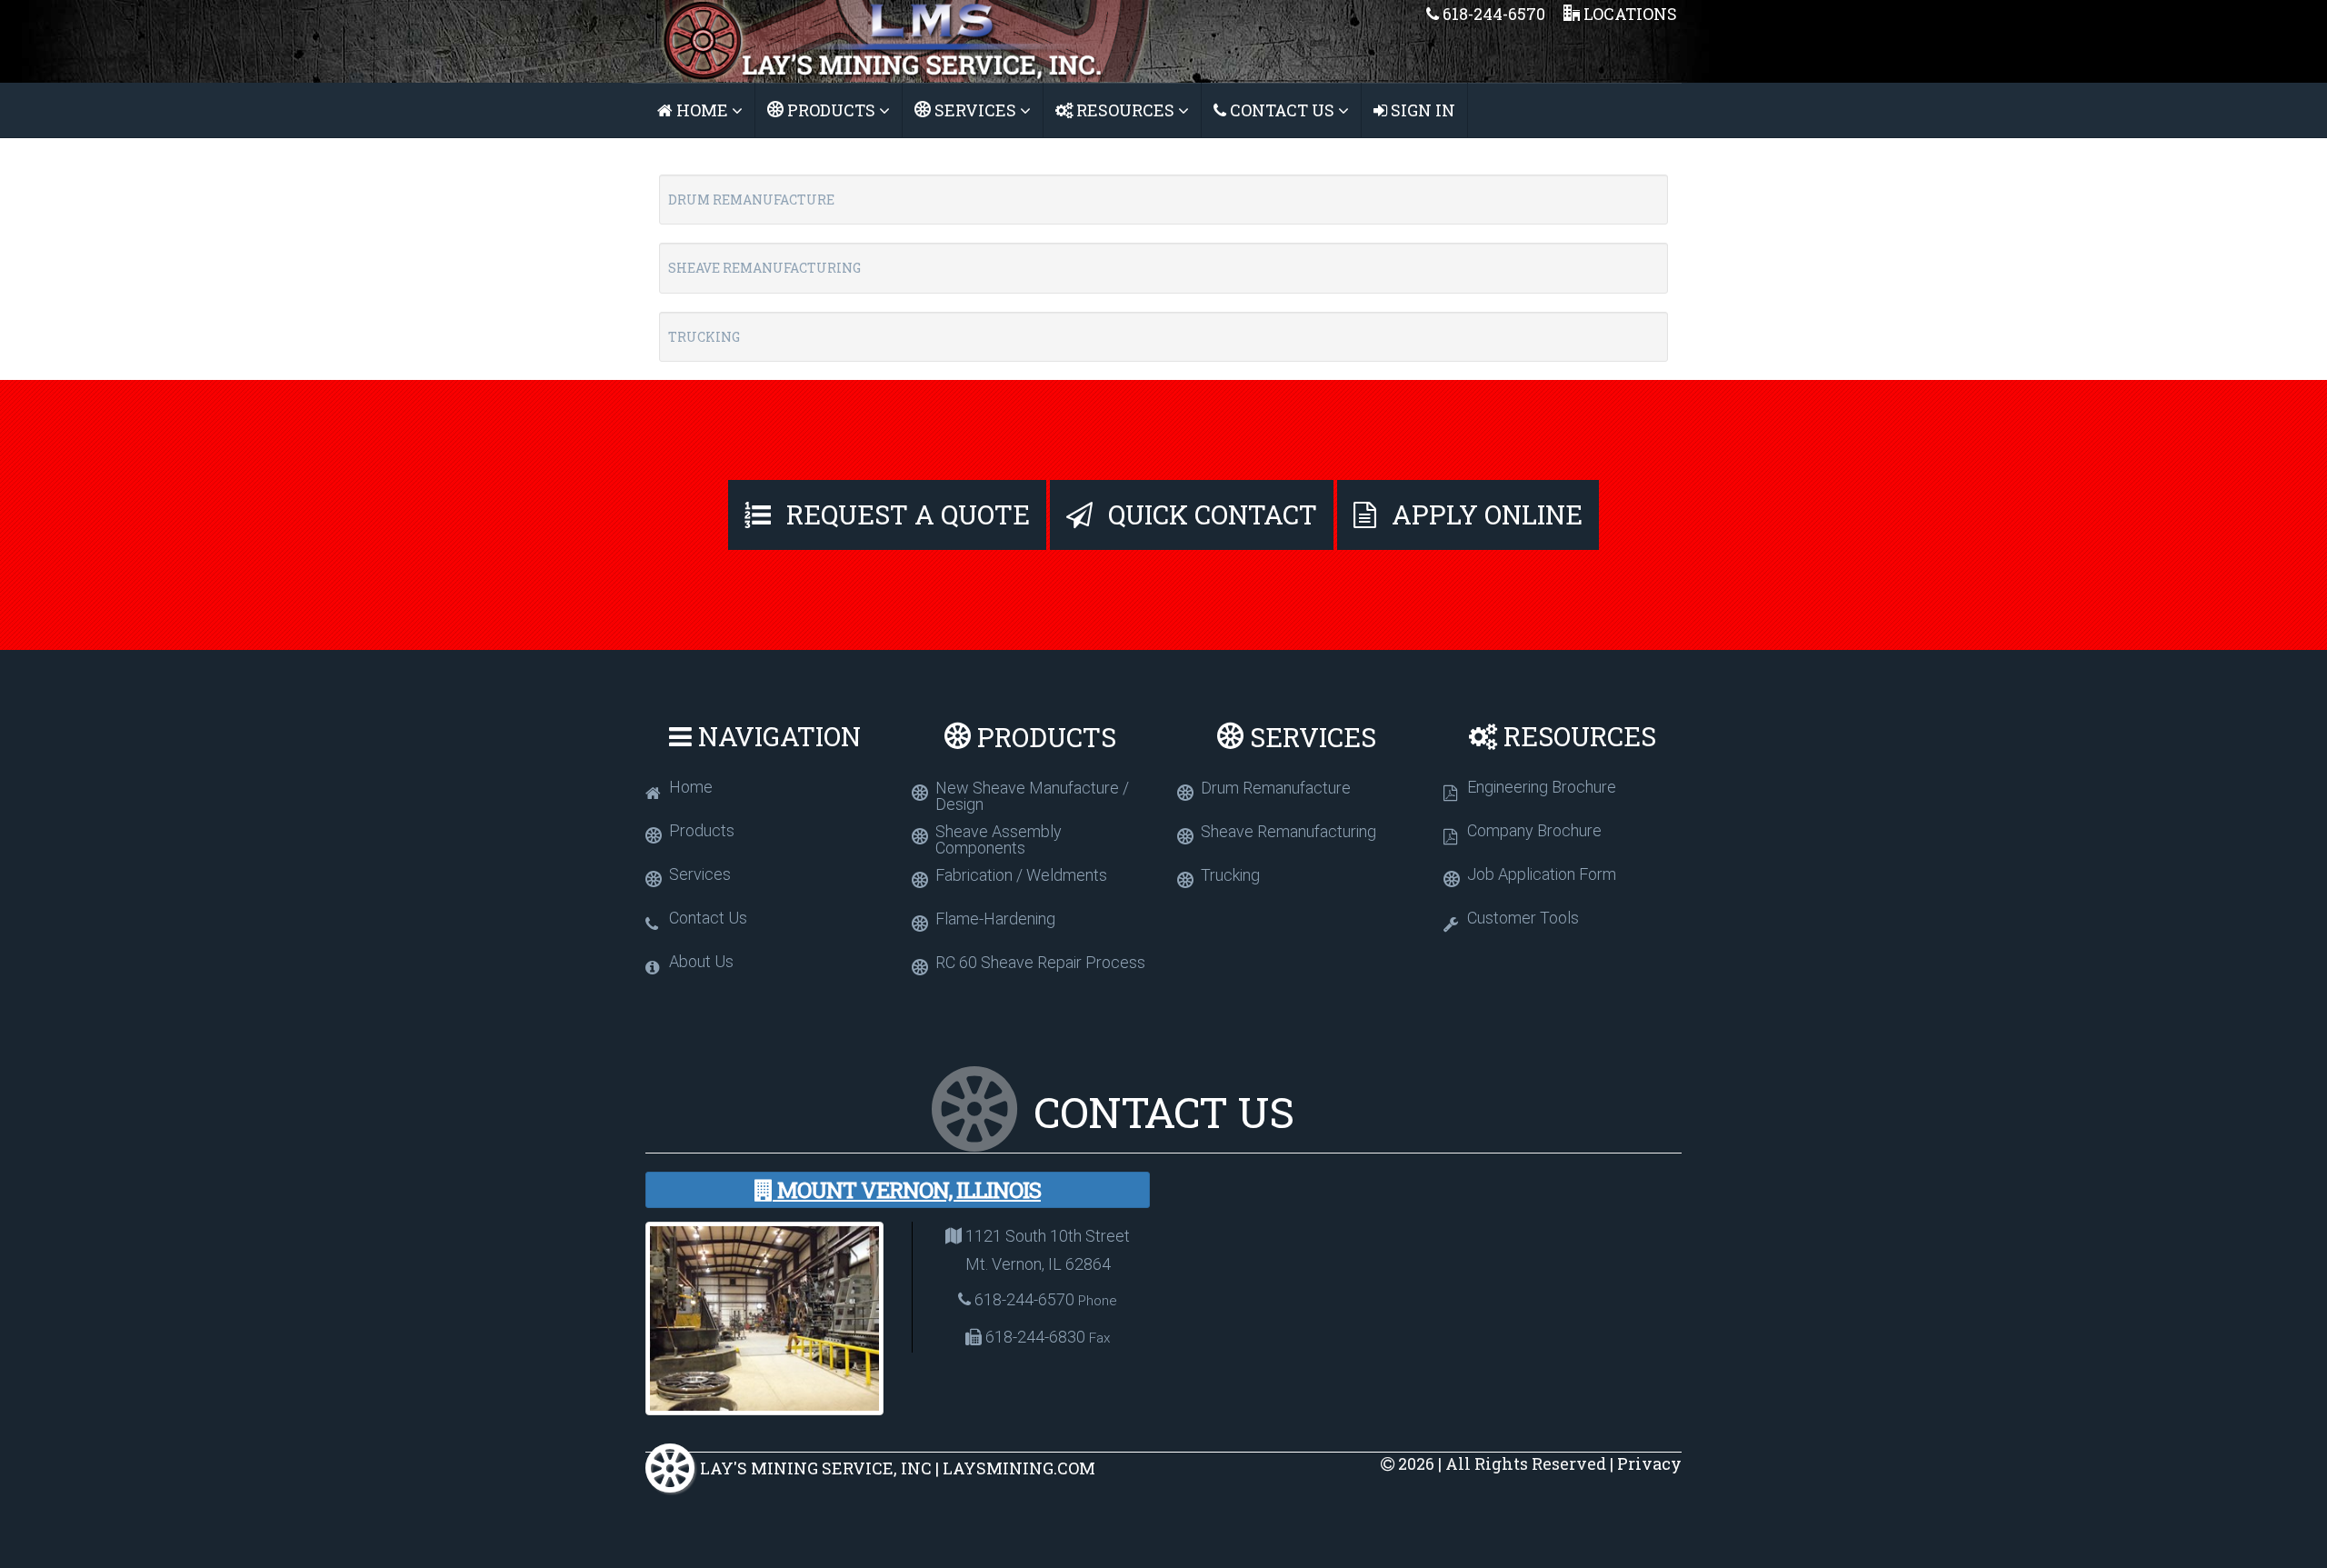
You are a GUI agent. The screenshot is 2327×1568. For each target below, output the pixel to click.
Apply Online (1484, 514)
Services (975, 110)
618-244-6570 (1492, 14)
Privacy (1649, 1463)
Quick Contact (1209, 514)
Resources (1125, 110)
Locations (1628, 14)
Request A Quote (905, 514)
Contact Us (1282, 110)
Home (702, 110)
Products (831, 110)
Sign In (1421, 110)
